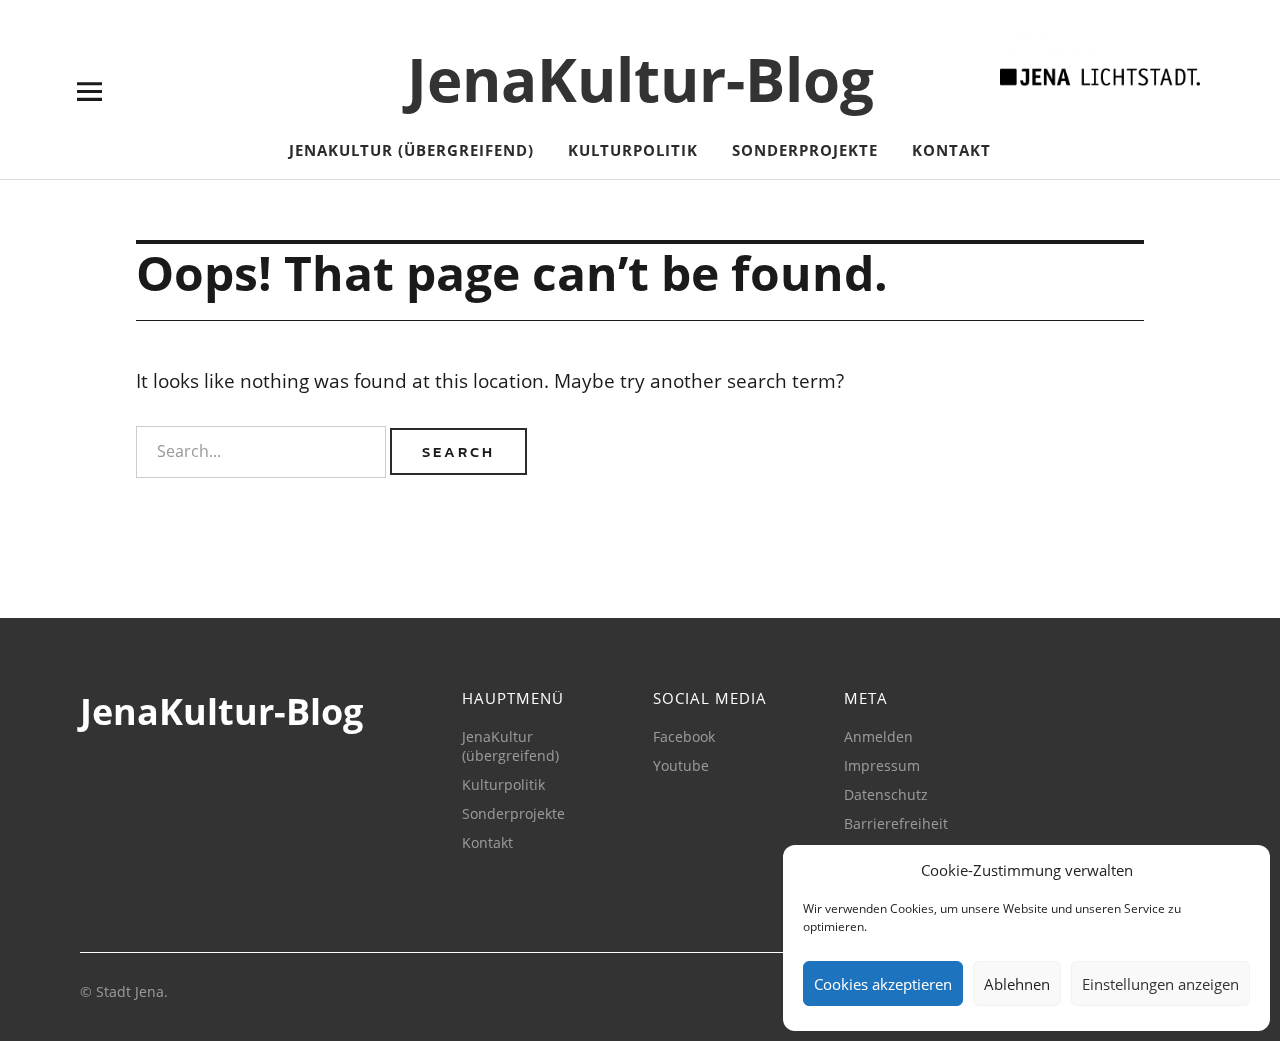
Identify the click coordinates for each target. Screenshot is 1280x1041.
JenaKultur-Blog (640, 79)
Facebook (684, 736)
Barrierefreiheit (896, 823)
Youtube (681, 765)
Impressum (882, 765)
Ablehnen (1017, 984)
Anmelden (878, 736)
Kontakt (951, 150)
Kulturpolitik (633, 150)
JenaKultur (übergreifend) (411, 150)
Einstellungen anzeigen (1160, 984)
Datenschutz (886, 794)
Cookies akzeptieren (883, 984)
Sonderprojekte (805, 150)
